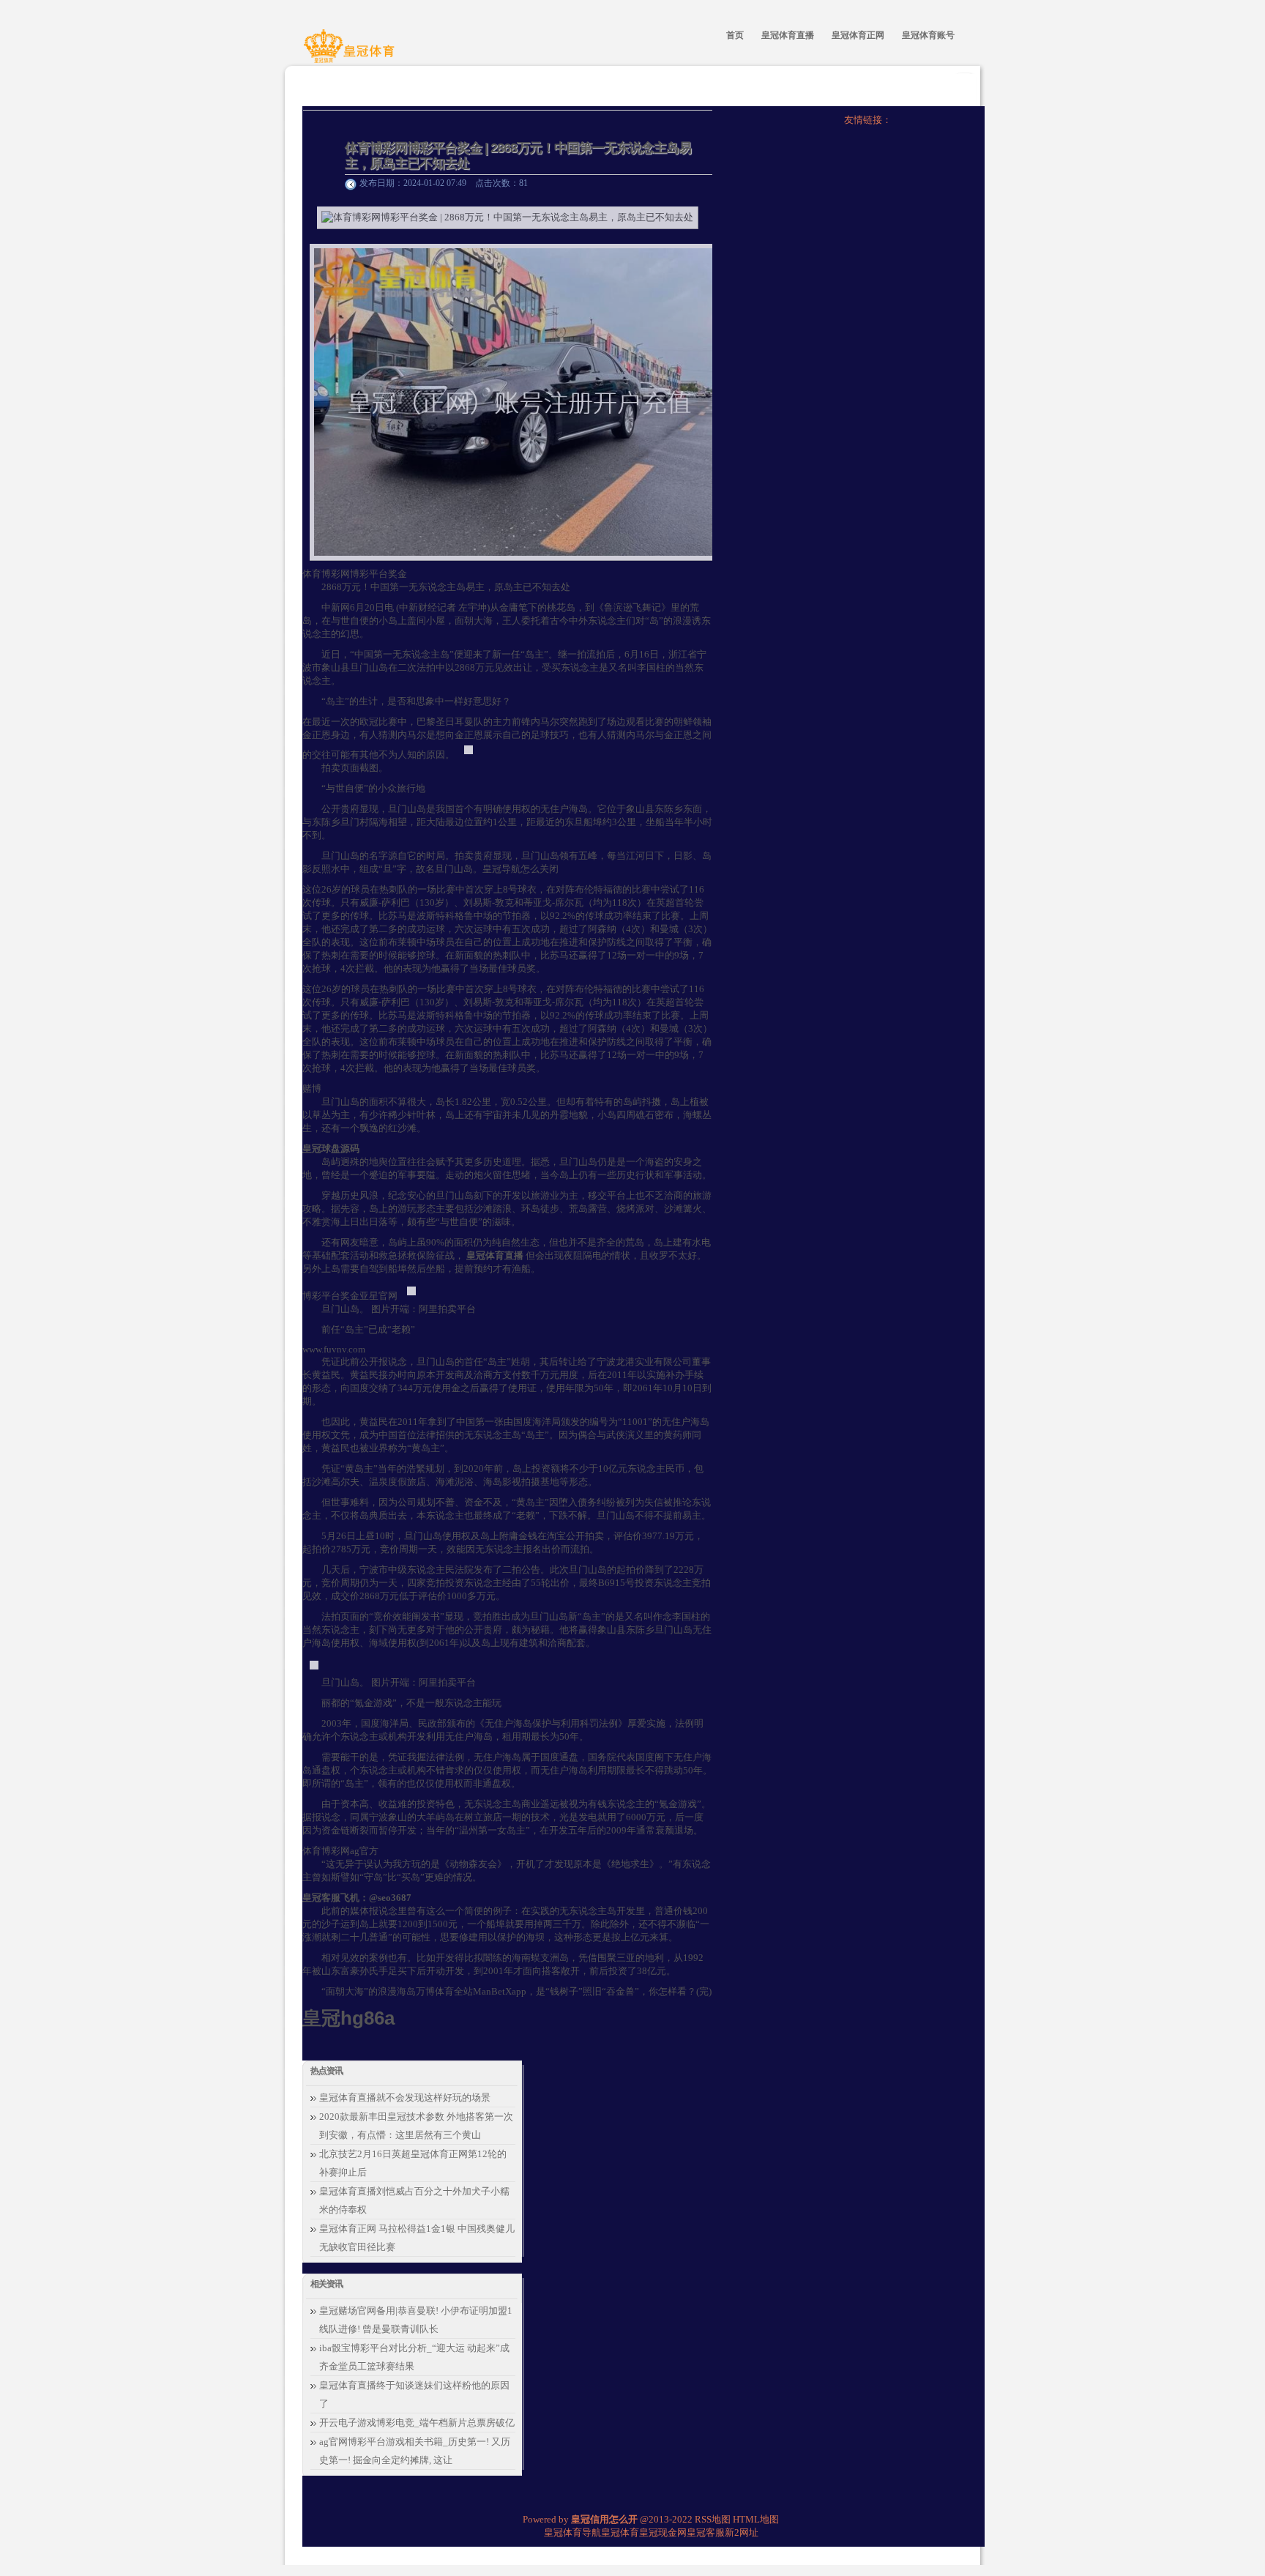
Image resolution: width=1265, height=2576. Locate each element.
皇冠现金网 (663, 2532)
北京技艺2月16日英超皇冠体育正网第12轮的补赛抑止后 (413, 2163)
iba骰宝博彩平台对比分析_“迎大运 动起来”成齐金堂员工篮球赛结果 (414, 2357)
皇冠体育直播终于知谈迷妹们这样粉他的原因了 (414, 2394)
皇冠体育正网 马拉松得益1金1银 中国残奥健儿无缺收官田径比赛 (417, 2238)
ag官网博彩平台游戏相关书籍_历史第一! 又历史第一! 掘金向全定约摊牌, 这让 (415, 2451)
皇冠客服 (706, 2532)
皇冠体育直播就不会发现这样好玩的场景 (405, 2097)
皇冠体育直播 (495, 1255)
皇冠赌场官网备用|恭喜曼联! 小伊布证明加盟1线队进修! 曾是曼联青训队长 (416, 2320)
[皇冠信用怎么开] (351, 53)
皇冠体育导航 (572, 2532)
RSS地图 (713, 2519)
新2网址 (742, 2532)
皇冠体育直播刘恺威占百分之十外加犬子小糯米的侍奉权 (414, 2200)
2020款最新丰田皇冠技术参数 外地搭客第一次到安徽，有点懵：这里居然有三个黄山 (416, 2126)
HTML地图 (756, 2519)
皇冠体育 (620, 2532)
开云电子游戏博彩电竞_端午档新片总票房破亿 (417, 2423)
